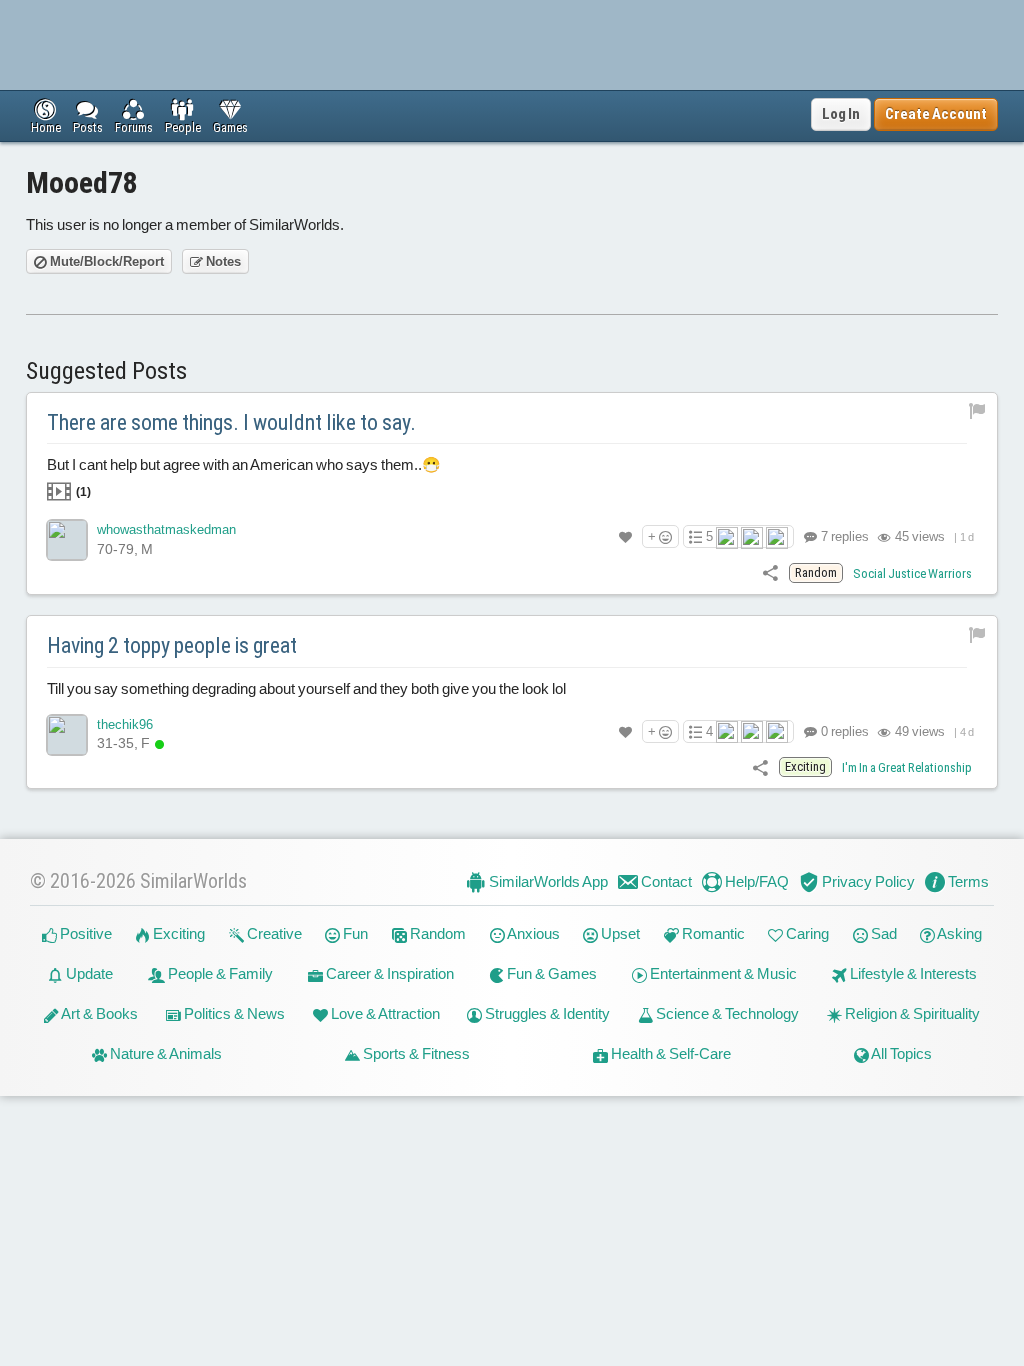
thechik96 (125, 724)
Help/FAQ (755, 881)
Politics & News (233, 1013)
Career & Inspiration (388, 973)
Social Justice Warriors (912, 573)
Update (88, 973)
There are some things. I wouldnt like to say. (231, 422)
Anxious (532, 933)
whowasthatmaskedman (166, 529)
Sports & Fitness (415, 1053)
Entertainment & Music (722, 973)
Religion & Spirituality (911, 1013)
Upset (619, 933)
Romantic (712, 933)
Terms (967, 881)
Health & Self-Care (669, 1053)
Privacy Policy (867, 881)
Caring (806, 933)
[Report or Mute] (977, 410)
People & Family (219, 973)
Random (436, 933)
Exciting (177, 933)
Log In (841, 114)
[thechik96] (67, 735)
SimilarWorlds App (547, 881)
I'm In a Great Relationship (907, 767)
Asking (958, 933)
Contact (665, 881)
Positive (84, 933)
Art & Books (98, 1013)
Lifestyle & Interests (912, 973)
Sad (882, 933)
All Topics (900, 1053)
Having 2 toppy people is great (172, 645)
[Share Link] (770, 572)
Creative (273, 933)
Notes (222, 261)
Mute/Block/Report (105, 261)
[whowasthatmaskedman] (67, 540)
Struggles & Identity (546, 1013)
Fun (354, 933)
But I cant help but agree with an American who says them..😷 (244, 477)
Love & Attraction (384, 1013)
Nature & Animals (164, 1053)
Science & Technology (726, 1013)
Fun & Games (550, 973)
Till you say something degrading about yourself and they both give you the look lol (306, 688)
